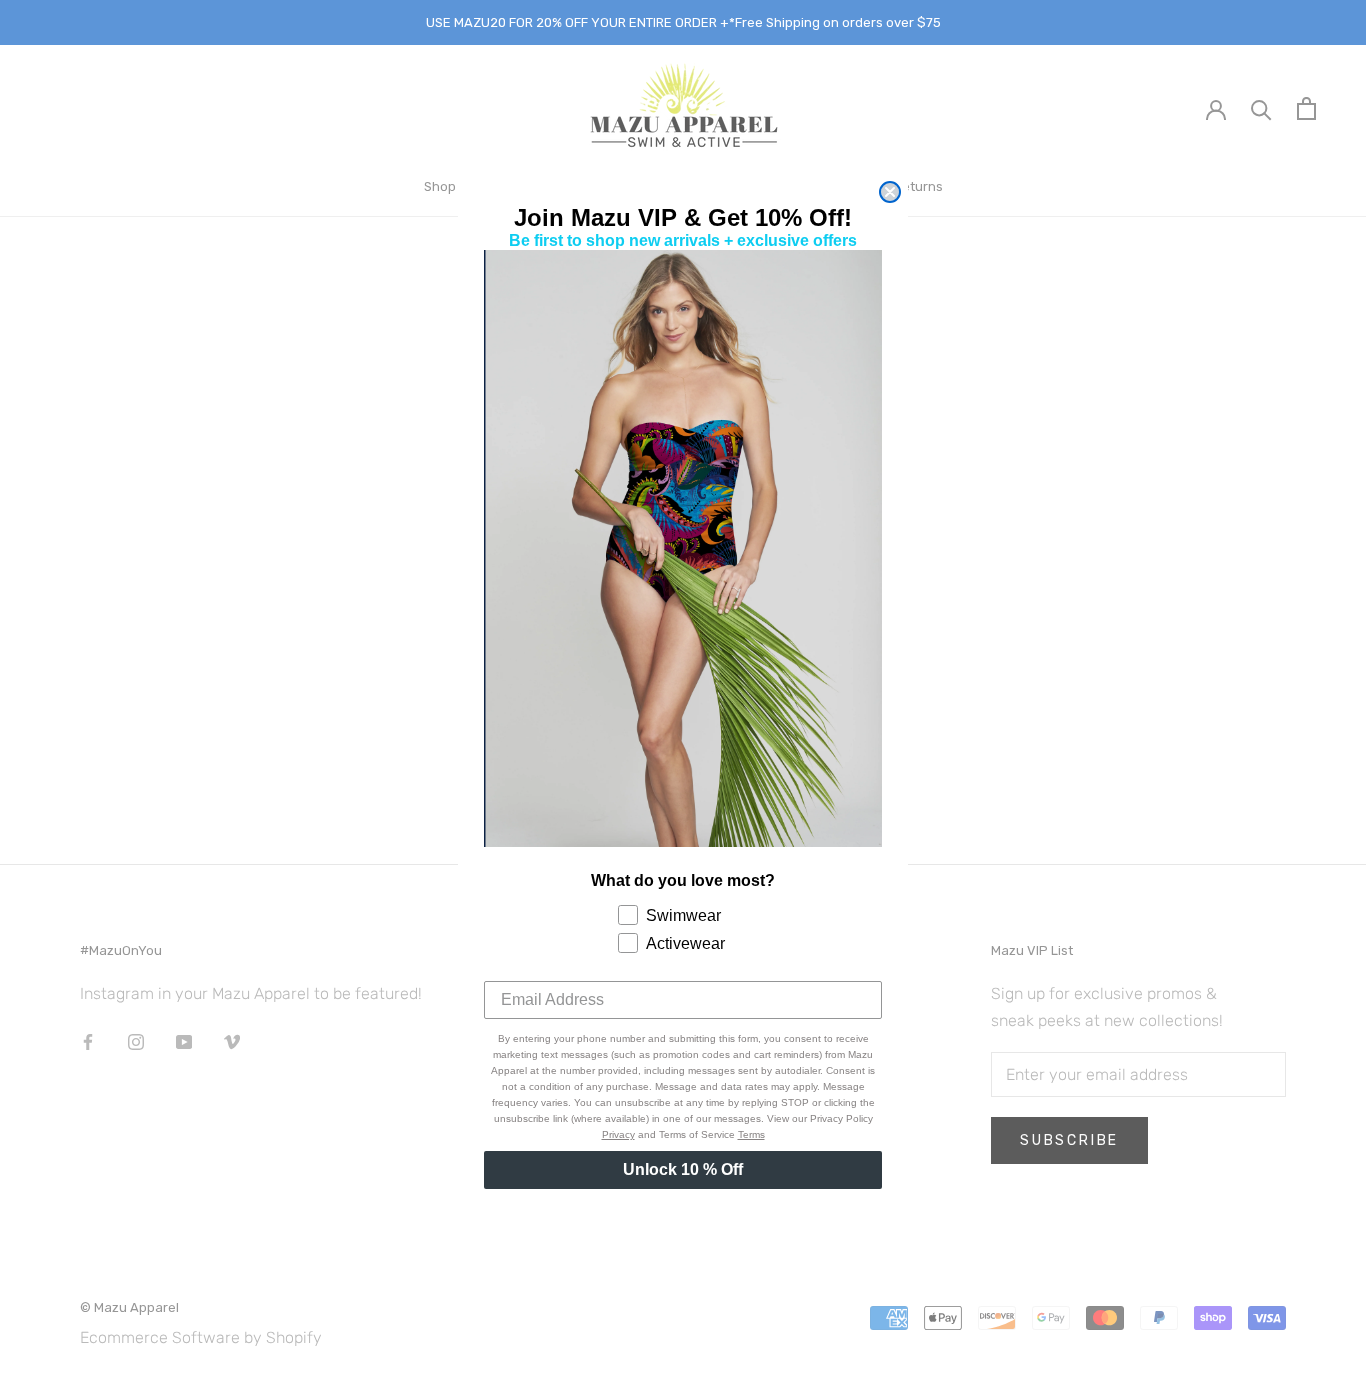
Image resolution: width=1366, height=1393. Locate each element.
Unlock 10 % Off (683, 1169)
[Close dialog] (890, 192)
